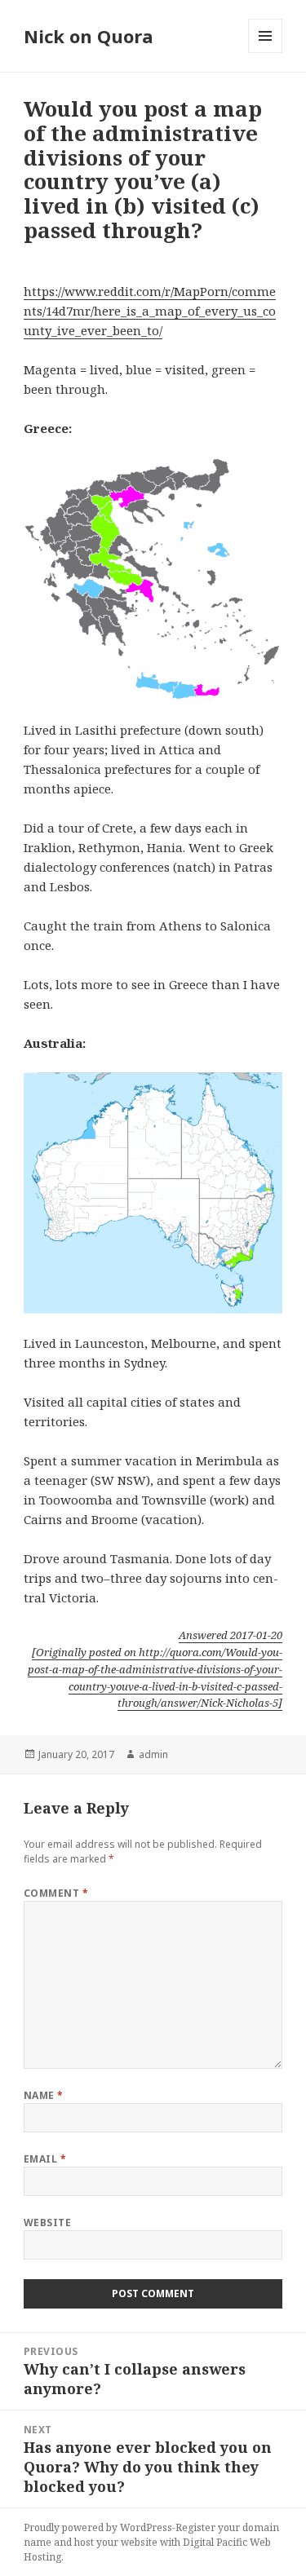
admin (153, 1754)
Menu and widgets (266, 53)
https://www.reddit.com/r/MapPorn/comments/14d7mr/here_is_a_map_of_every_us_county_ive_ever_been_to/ (150, 311)
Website (47, 2223)
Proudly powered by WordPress (98, 2527)
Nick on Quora (89, 36)
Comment (56, 1893)
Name (44, 2095)
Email (45, 2159)
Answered (231, 1635)
